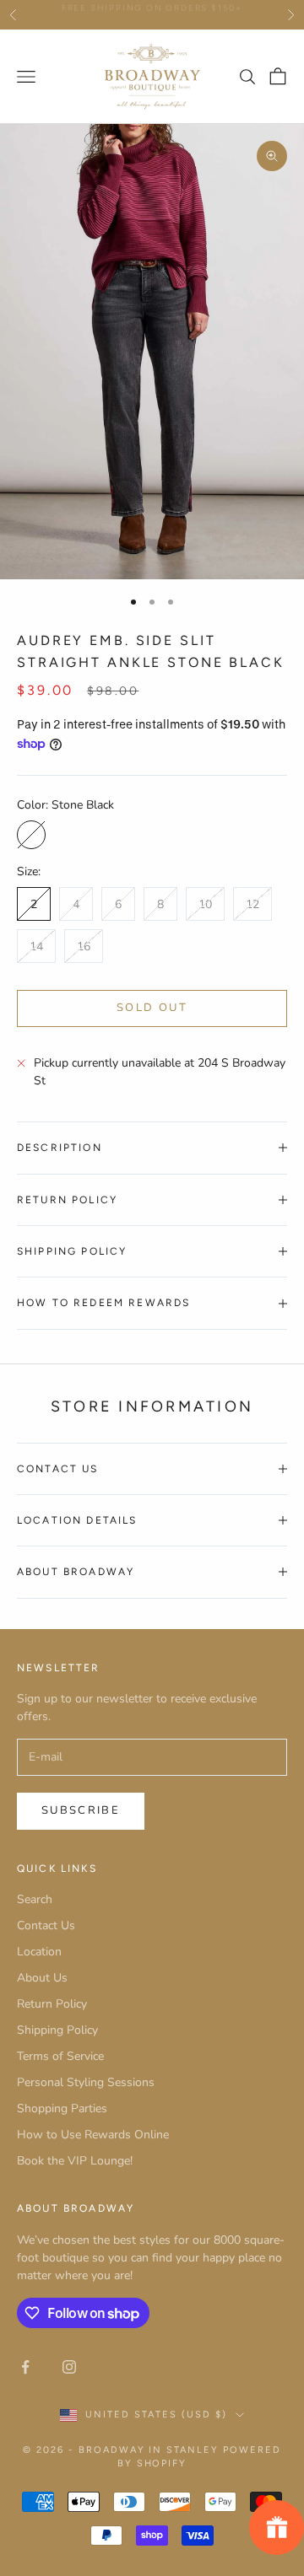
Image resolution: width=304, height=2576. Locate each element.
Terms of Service (60, 2056)
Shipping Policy (57, 2030)
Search (35, 1899)
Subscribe (81, 1810)
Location (39, 1952)
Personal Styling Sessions (86, 2082)
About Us (42, 1978)
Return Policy (52, 2004)
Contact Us (46, 1925)
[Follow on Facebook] (25, 2367)
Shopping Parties (62, 2108)
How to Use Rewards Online (93, 2135)
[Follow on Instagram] (69, 2367)
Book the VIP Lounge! (75, 2161)
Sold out (152, 1008)
